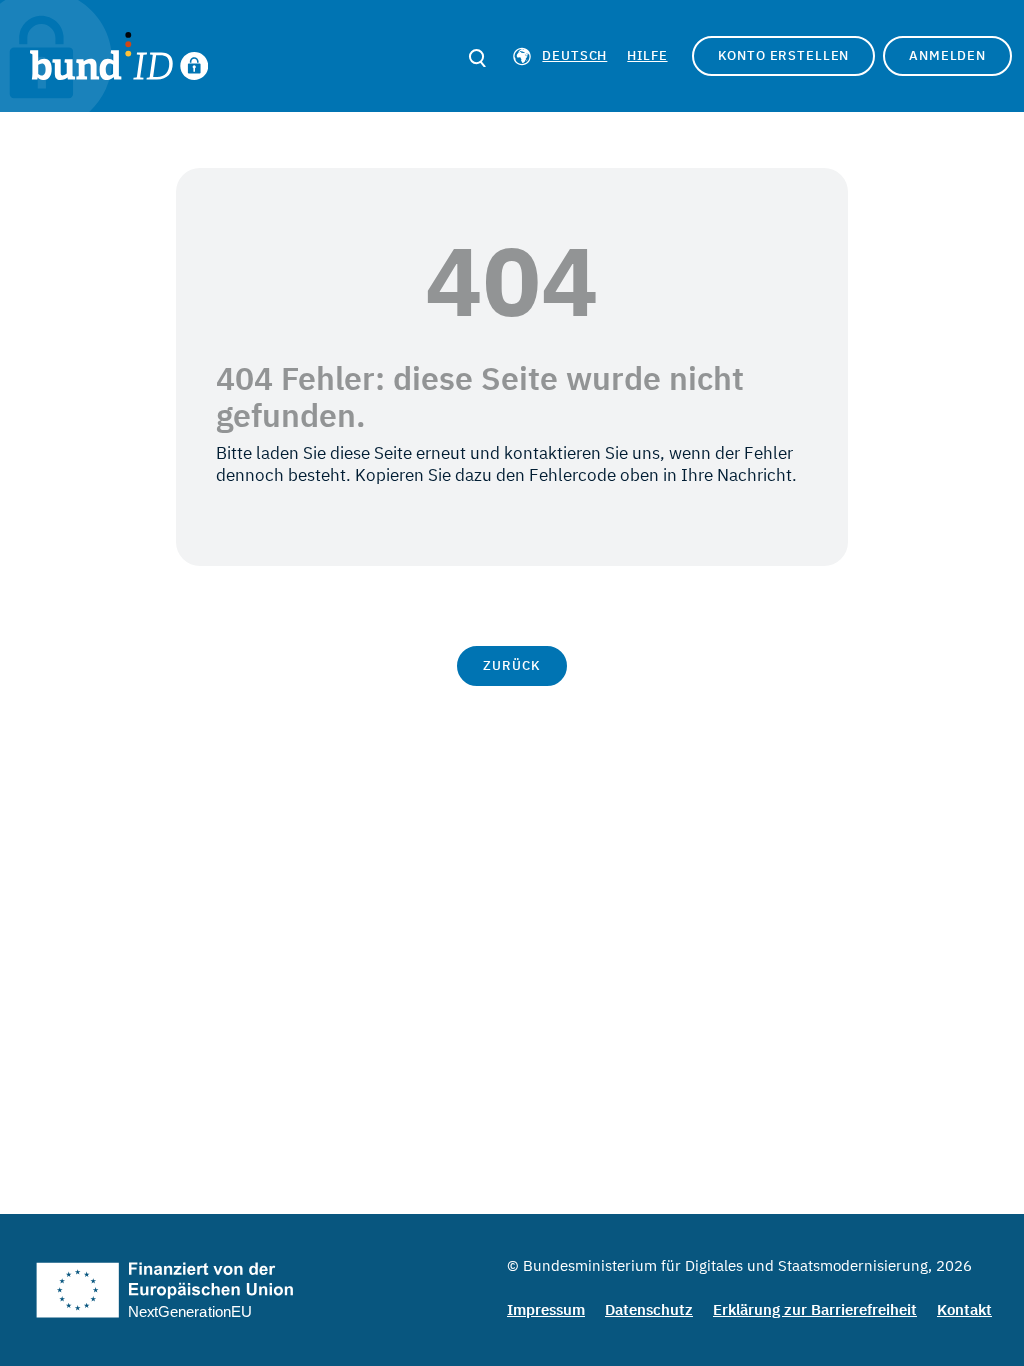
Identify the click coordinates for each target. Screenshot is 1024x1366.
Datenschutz (649, 1309)
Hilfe (647, 55)
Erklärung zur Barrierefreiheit (815, 1309)
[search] (477, 58)
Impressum (546, 1309)
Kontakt (964, 1309)
